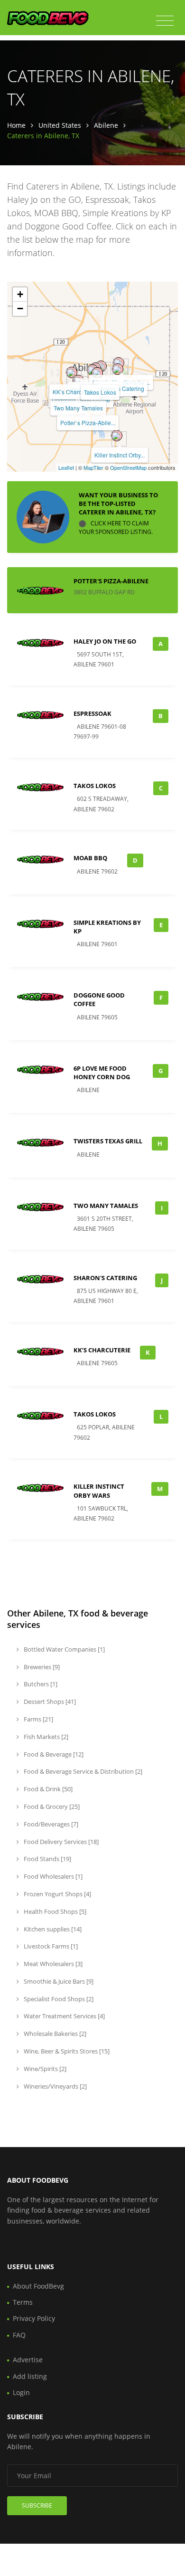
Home (16, 125)
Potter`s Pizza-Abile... (88, 423)
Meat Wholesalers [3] (52, 1964)
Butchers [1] (40, 1684)
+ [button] (20, 294)
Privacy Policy (34, 2318)
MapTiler (93, 467)
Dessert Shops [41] (49, 1701)
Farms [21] (38, 1719)
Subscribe (37, 2505)
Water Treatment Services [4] (64, 2016)
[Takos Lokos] (97, 373)
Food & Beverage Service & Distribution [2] (82, 1771)
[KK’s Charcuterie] (72, 372)
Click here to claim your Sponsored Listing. (116, 528)
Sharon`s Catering (120, 388)
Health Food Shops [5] (54, 1911)
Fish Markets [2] (45, 1737)
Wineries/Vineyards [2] (55, 2086)
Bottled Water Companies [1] (64, 1649)
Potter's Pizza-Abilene (111, 581)
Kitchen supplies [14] (52, 1929)
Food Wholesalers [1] (52, 1876)
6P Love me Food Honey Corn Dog (102, 1073)
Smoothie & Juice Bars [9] (58, 1981)
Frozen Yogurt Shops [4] (57, 1894)
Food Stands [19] (47, 1859)
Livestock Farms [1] (50, 1946)
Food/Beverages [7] (50, 1824)
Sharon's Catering (105, 1278)
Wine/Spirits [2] (44, 2069)
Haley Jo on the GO (105, 641)
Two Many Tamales (78, 408)
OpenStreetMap (128, 467)
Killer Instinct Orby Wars (99, 1491)
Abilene (106, 125)
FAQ (19, 2335)
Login (21, 2392)
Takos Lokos (100, 392)
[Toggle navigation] (165, 21)
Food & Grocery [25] (51, 1806)
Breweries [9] (41, 1667)
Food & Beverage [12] (53, 1754)
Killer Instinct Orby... (120, 455)
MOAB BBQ (90, 858)
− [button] (20, 309)
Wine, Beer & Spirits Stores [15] (66, 2051)
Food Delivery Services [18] (60, 1842)
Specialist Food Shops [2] (58, 1999)
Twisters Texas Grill (108, 1141)
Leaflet (66, 467)
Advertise (28, 2360)
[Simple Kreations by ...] (119, 363)
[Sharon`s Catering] (118, 369)
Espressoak (92, 713)
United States (60, 125)
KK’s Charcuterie (74, 392)
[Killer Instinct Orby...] (117, 436)
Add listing (30, 2376)
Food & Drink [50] (47, 1789)
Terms (23, 2302)
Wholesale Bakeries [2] (54, 2034)
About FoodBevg (38, 2286)
